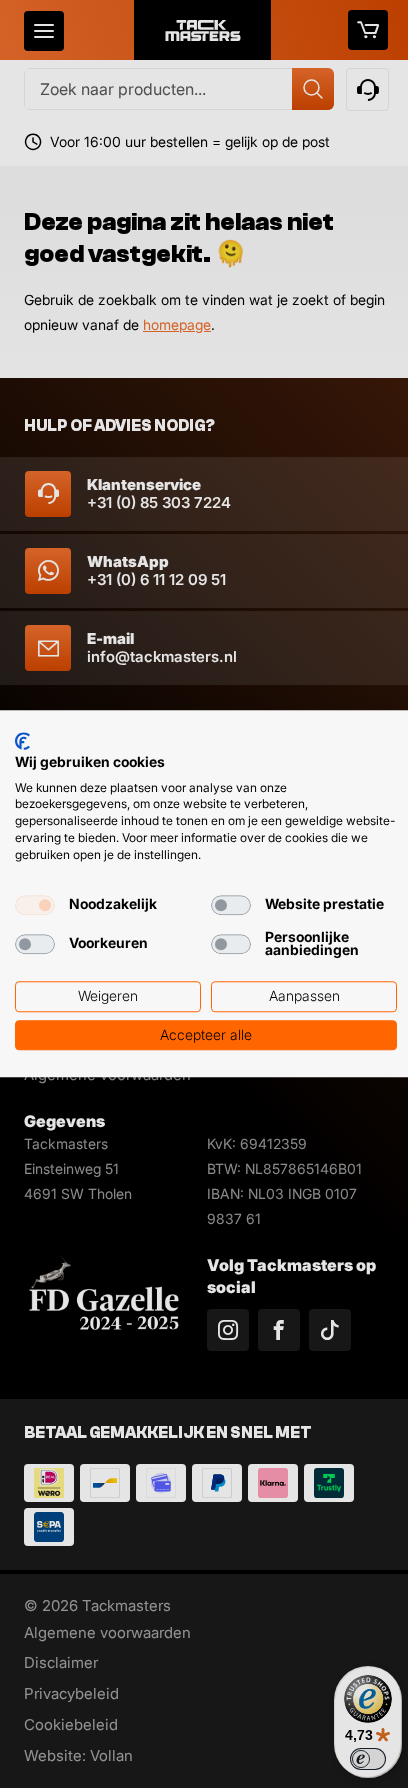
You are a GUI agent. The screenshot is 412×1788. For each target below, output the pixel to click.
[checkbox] (35, 905)
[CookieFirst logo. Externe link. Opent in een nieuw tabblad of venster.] (22, 741)
